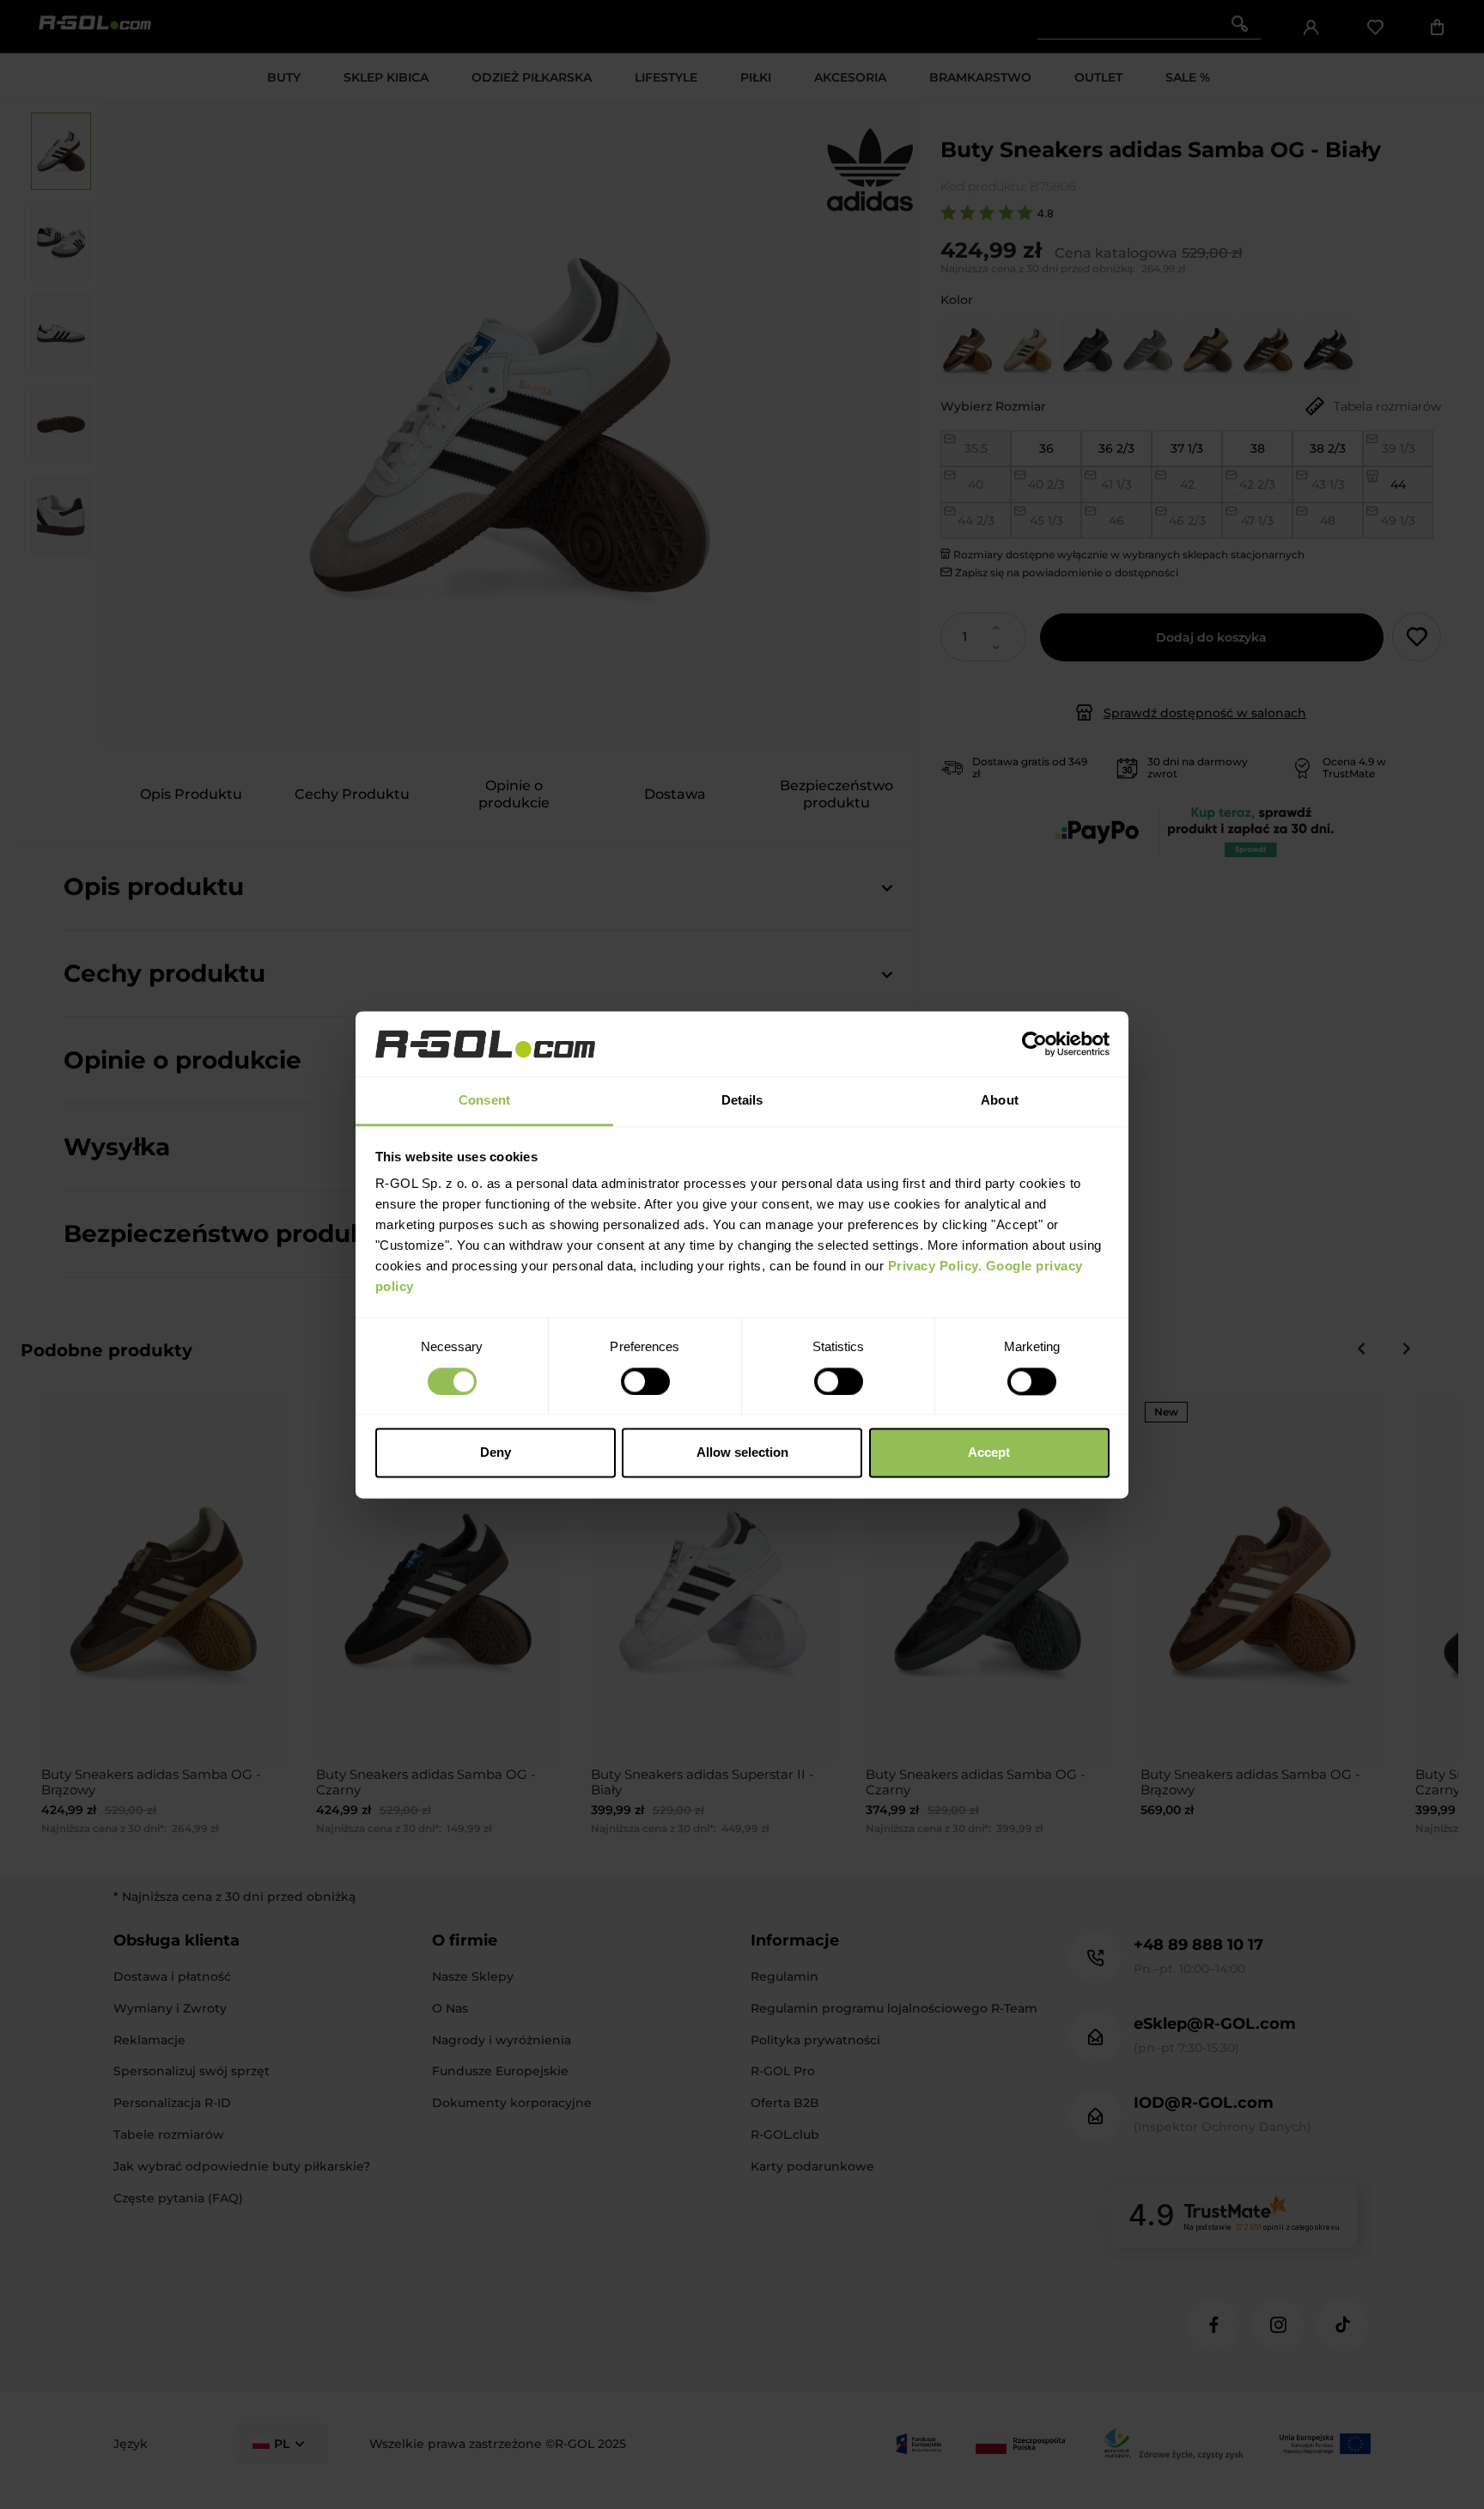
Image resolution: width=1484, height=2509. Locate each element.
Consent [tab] (484, 1101)
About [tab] (1000, 1101)
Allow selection (742, 1453)
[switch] (645, 1381)
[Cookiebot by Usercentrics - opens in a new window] (1034, 1044)
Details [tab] (742, 1101)
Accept (989, 1453)
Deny (496, 1453)
